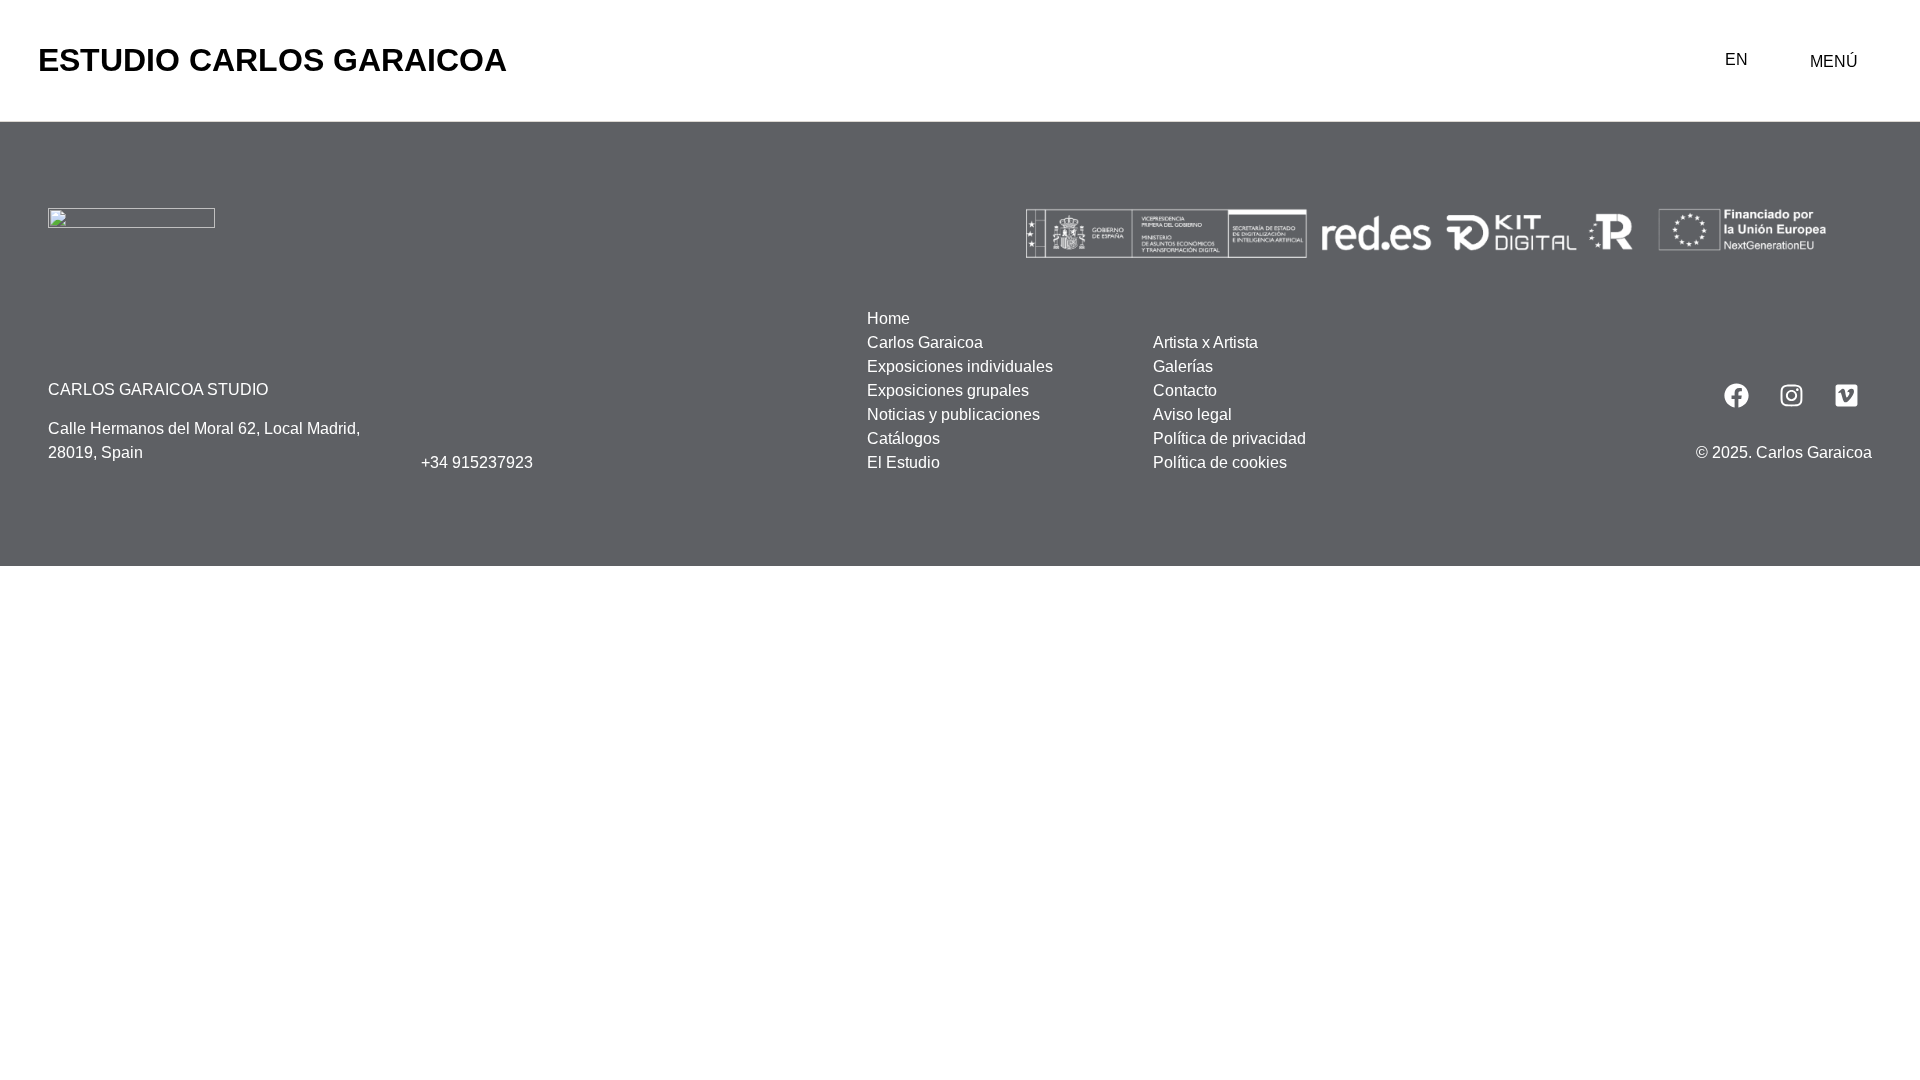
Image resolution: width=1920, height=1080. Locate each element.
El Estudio (903, 462)
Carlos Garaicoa (925, 342)
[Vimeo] (1847, 396)
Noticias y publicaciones (953, 414)
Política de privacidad (1229, 438)
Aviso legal (1192, 414)
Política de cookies (1220, 462)
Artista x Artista (1205, 342)
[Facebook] (1737, 396)
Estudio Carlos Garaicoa (272, 60)
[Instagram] (1792, 396)
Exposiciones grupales (948, 390)
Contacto (1185, 390)
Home (888, 318)
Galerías (1183, 366)
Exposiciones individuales (960, 366)
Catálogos (903, 438)
